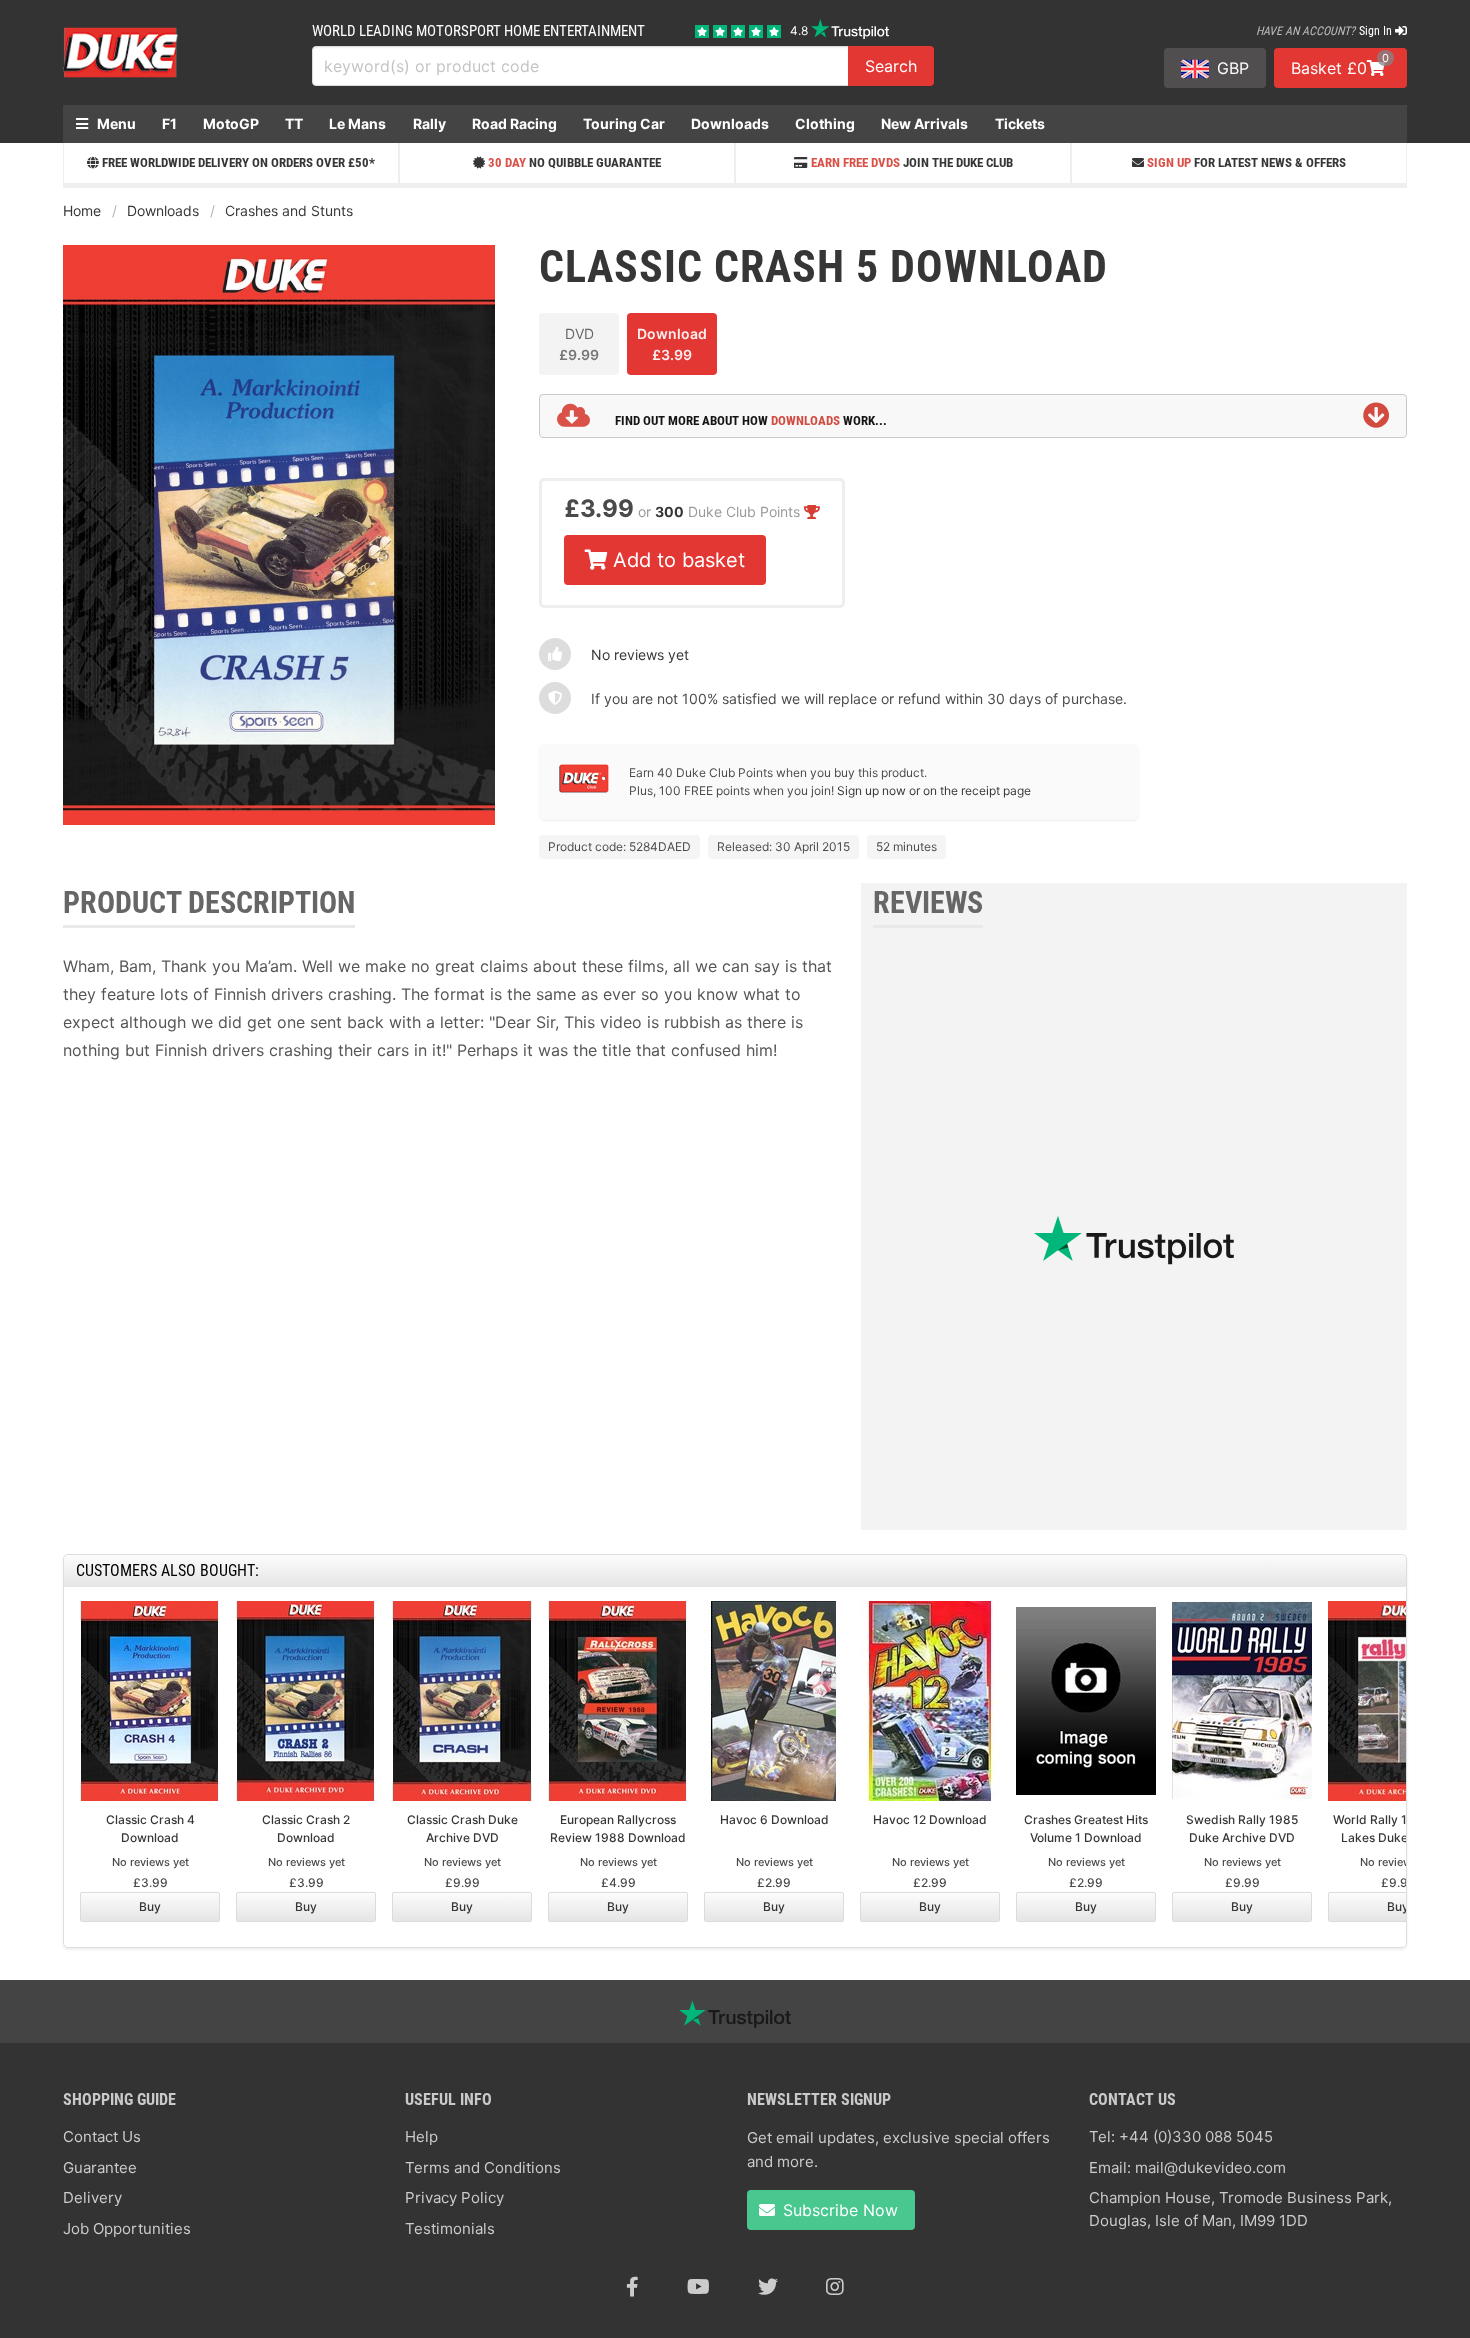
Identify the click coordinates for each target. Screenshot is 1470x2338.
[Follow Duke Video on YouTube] (698, 2287)
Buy (150, 1906)
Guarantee (100, 2167)
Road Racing (514, 123)
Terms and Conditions (483, 2167)
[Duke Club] (584, 788)
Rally (429, 123)
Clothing (825, 123)
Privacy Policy (454, 2197)
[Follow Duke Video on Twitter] (768, 2287)
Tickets (1020, 123)
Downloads (730, 123)
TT (294, 123)
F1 (169, 123)
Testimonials (450, 2228)
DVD (579, 344)
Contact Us (102, 2136)
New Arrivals (924, 123)
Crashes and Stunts (289, 210)
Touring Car (624, 123)
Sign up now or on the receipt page (934, 790)
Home (82, 210)
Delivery (92, 2197)
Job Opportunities (127, 2228)
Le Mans (357, 123)
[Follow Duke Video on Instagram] (835, 2287)
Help (421, 2136)
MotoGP (231, 123)
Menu (115, 123)
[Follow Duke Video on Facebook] (632, 2287)
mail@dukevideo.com (1210, 2167)
